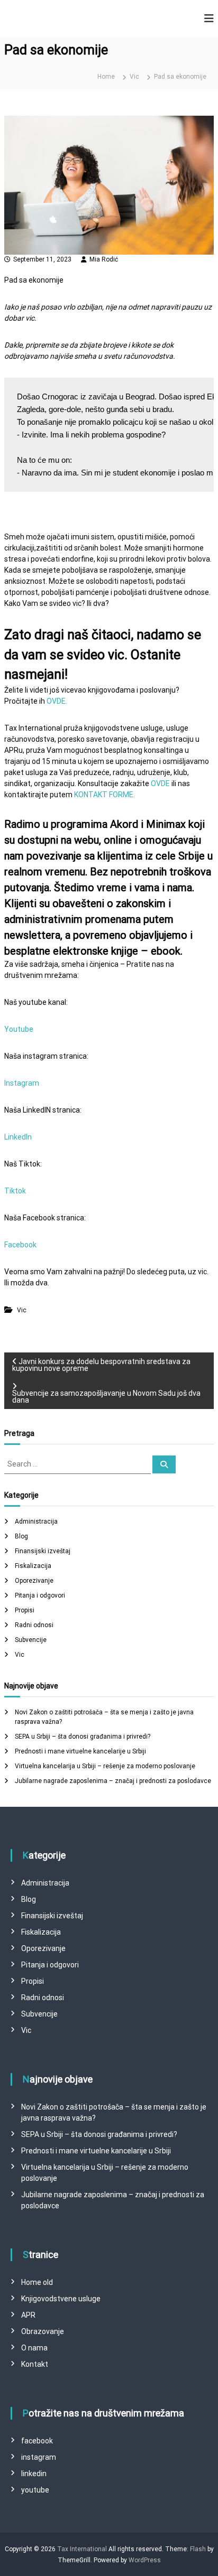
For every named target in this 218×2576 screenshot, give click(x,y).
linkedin (34, 2474)
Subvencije (31, 1640)
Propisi (25, 1610)
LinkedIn (18, 1137)
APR (28, 2315)
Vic (134, 77)
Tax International (82, 2549)
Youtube (19, 1029)
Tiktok (15, 1191)
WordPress (145, 2560)
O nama (34, 2348)
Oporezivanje (34, 1581)
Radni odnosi (34, 1625)
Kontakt (35, 2364)
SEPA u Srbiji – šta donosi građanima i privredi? (83, 1737)
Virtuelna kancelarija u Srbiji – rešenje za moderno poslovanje (105, 1766)
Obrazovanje (43, 2331)
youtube (35, 2490)
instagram (39, 2457)
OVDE (161, 783)
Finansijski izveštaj (43, 1551)
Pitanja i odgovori (40, 1595)
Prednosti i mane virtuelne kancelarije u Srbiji (80, 1751)
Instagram (22, 1083)
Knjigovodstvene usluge (61, 2299)
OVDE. (57, 701)
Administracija (36, 1522)
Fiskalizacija (33, 1566)
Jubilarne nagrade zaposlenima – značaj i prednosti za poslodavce (113, 1781)
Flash (198, 2549)
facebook (37, 2441)
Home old (37, 2282)
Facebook (20, 1245)
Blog (21, 1536)
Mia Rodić (104, 259)
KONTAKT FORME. (105, 795)
